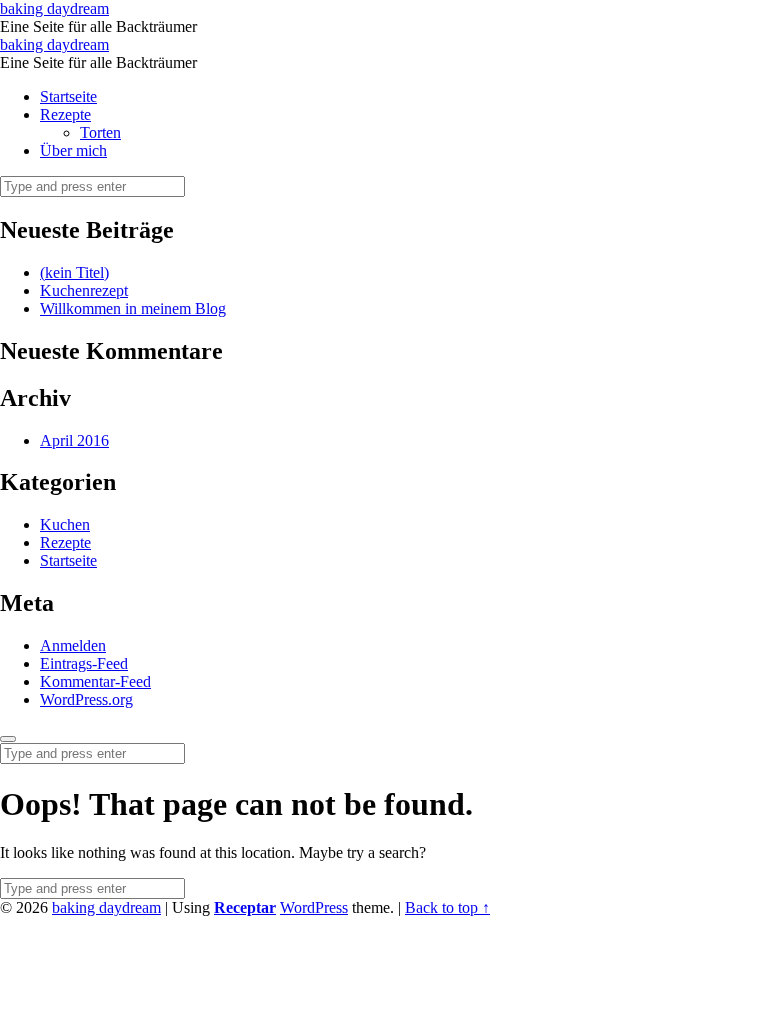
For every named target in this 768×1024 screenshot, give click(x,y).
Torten (100, 132)
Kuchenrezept (84, 290)
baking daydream (106, 907)
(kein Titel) (74, 272)
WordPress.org (86, 699)
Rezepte (65, 114)
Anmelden (73, 645)
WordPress (314, 907)
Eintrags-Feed (84, 663)
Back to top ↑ (447, 907)
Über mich (73, 150)
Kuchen (65, 524)
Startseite (68, 96)
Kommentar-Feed (95, 681)
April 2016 (74, 440)
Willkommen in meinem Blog (133, 308)
